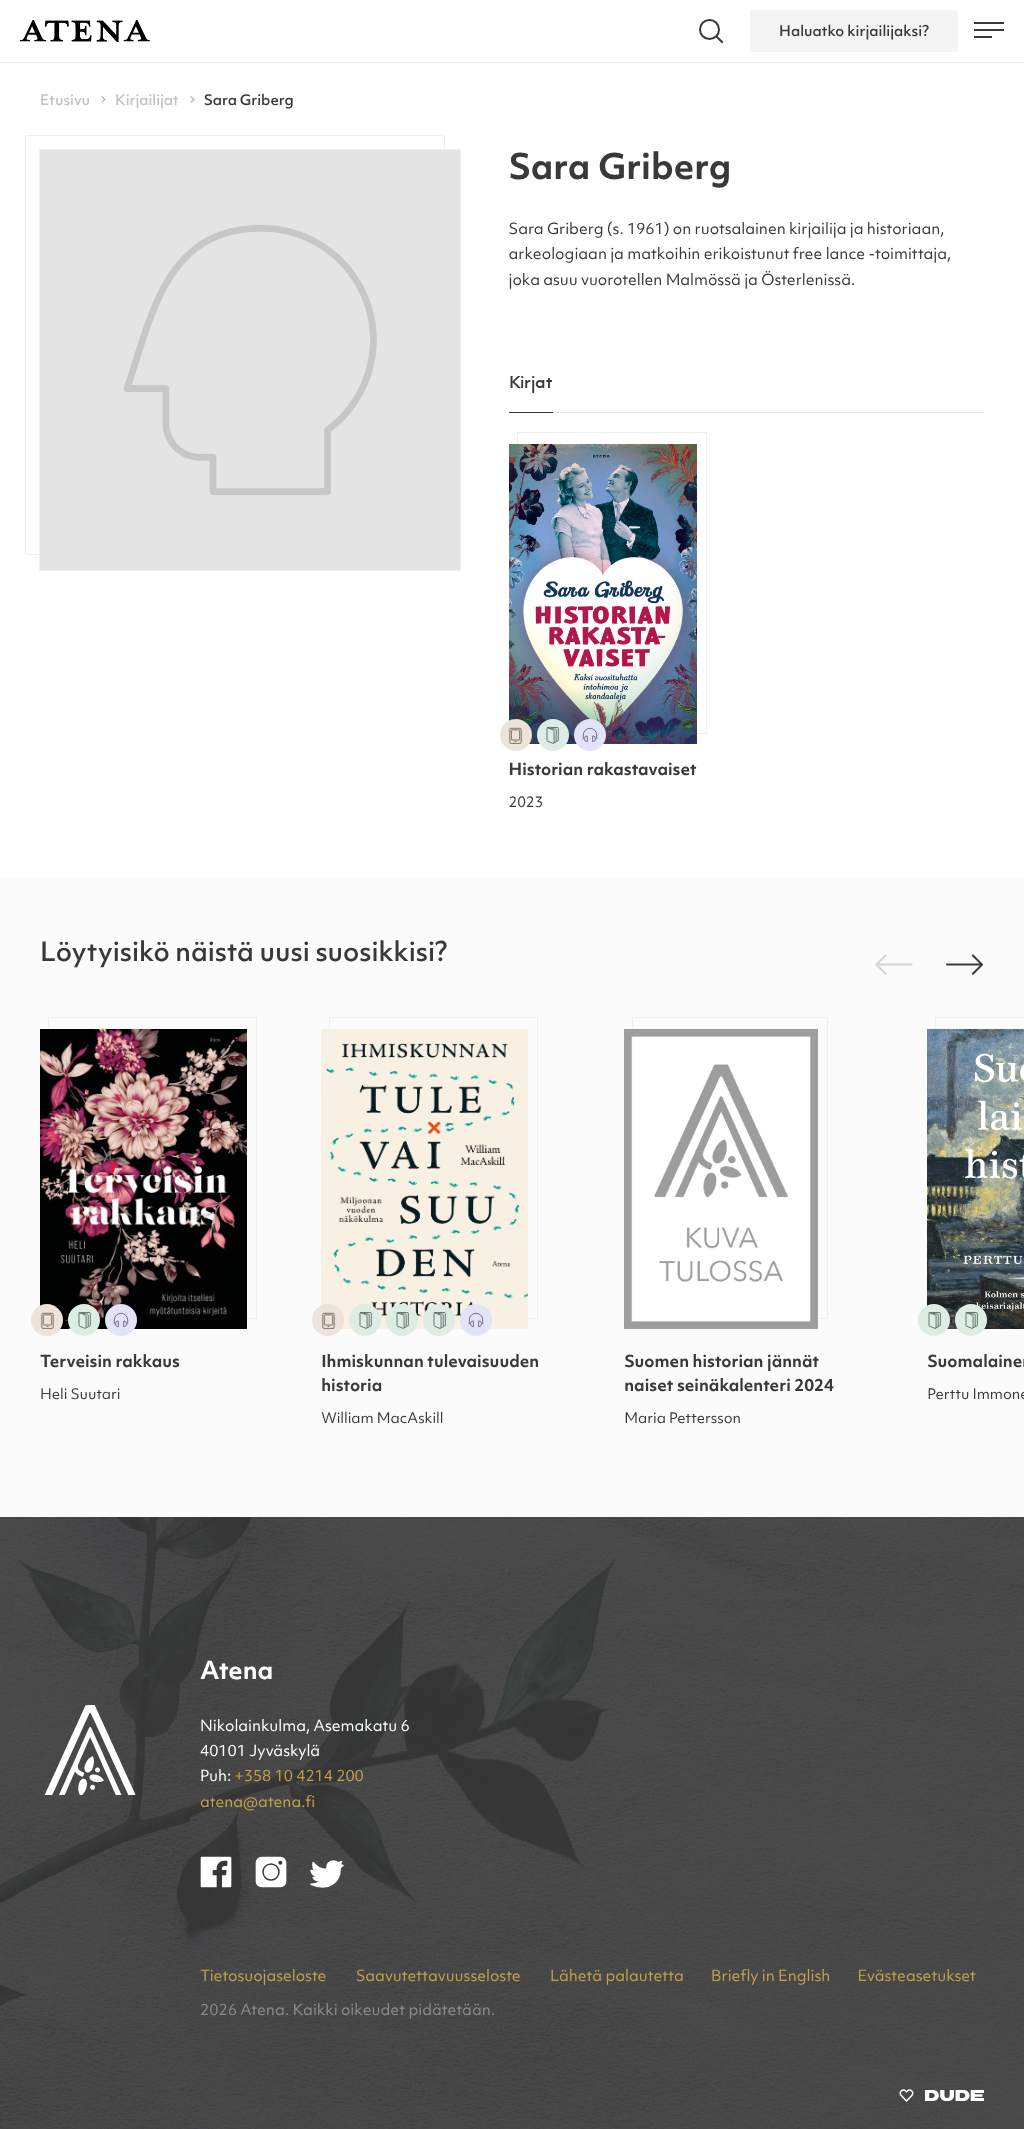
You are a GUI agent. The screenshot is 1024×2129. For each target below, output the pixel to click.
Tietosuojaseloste (265, 1977)
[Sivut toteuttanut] (941, 2100)
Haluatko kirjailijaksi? (854, 31)
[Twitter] (336, 1884)
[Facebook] (227, 1884)
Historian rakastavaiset (603, 771)
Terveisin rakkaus (110, 1363)
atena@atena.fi (257, 1803)
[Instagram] (282, 1884)
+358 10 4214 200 (299, 1777)
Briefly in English (770, 1977)
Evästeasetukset (917, 1977)
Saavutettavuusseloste (440, 1977)
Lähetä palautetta (617, 1977)
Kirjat (531, 383)
